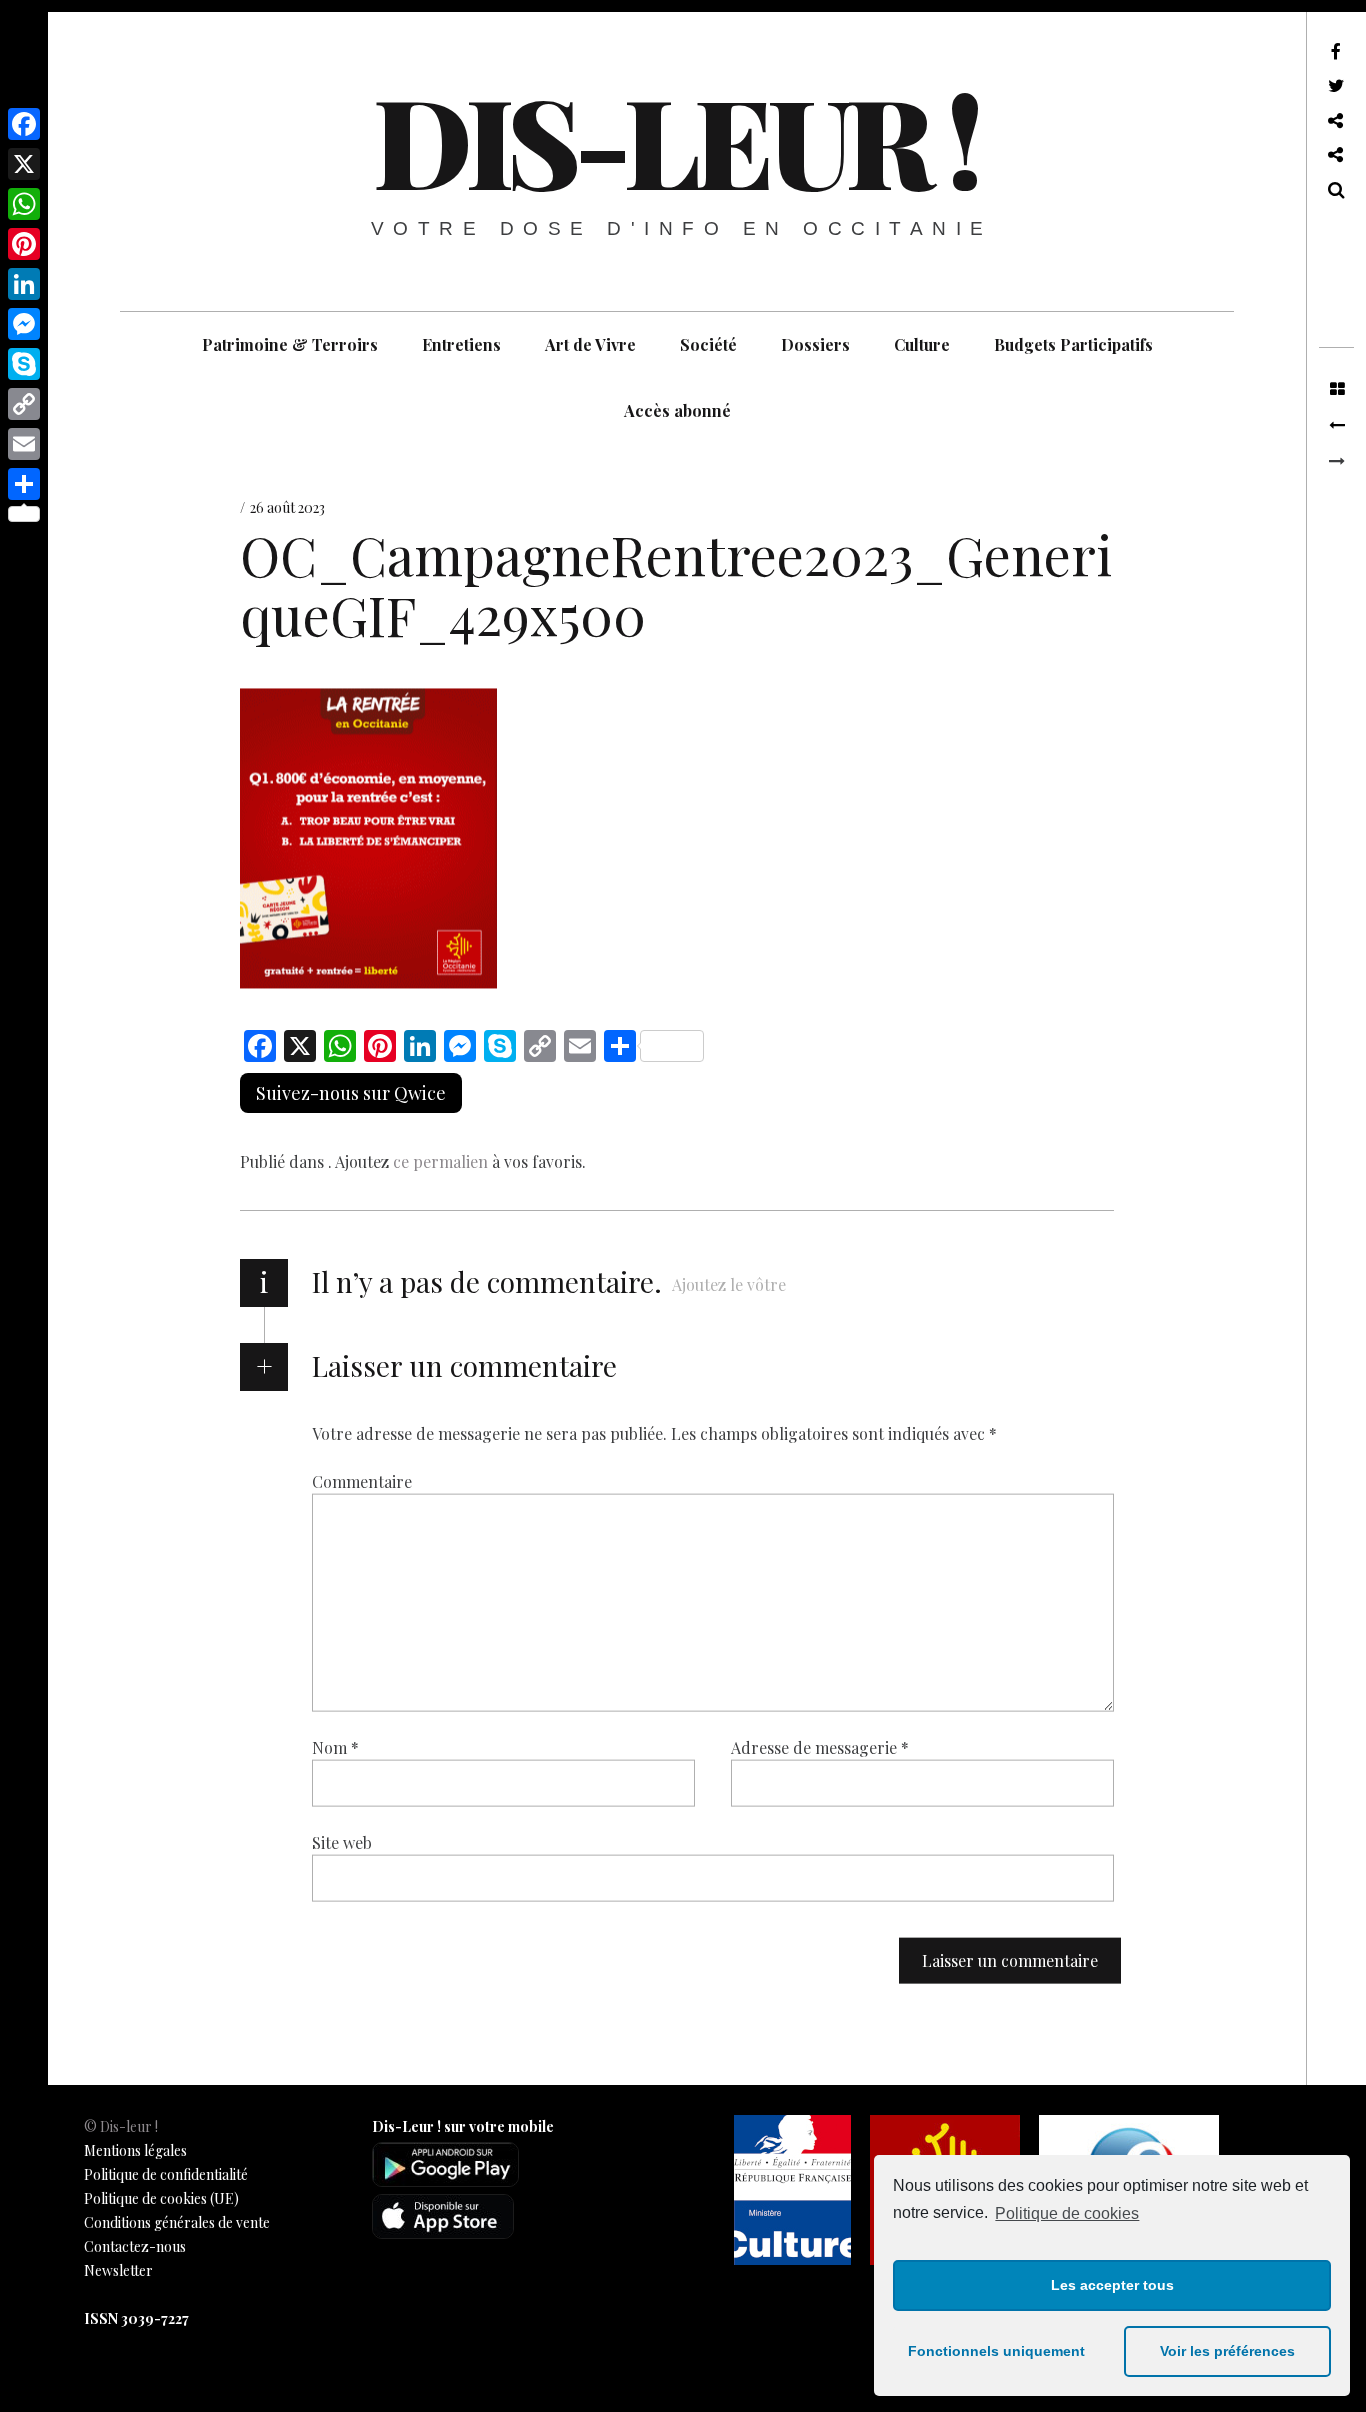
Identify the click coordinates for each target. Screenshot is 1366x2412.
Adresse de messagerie (820, 1747)
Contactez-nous (135, 2246)
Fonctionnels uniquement (996, 2351)
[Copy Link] (24, 404)
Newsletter (118, 2270)
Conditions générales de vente (177, 2222)
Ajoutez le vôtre (729, 1284)
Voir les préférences (1227, 2351)
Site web (342, 1842)
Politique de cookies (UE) (161, 2198)
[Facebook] (24, 124)
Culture (922, 344)
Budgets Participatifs (1073, 344)
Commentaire (362, 1481)
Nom (335, 1747)
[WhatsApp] (24, 204)
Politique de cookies (1067, 2213)
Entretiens (461, 344)
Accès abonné (677, 410)
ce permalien (440, 1161)
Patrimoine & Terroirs (290, 344)
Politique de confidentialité (166, 2174)
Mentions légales (135, 2150)
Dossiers (815, 344)
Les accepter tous (1112, 2285)
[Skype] (24, 364)
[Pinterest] (24, 244)
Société (708, 344)
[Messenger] (24, 324)
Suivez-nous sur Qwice (351, 1093)
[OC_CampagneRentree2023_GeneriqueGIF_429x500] (1336, 426)
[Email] (24, 444)
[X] (24, 164)
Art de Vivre (590, 344)
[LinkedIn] (24, 284)
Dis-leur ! (675, 139)
